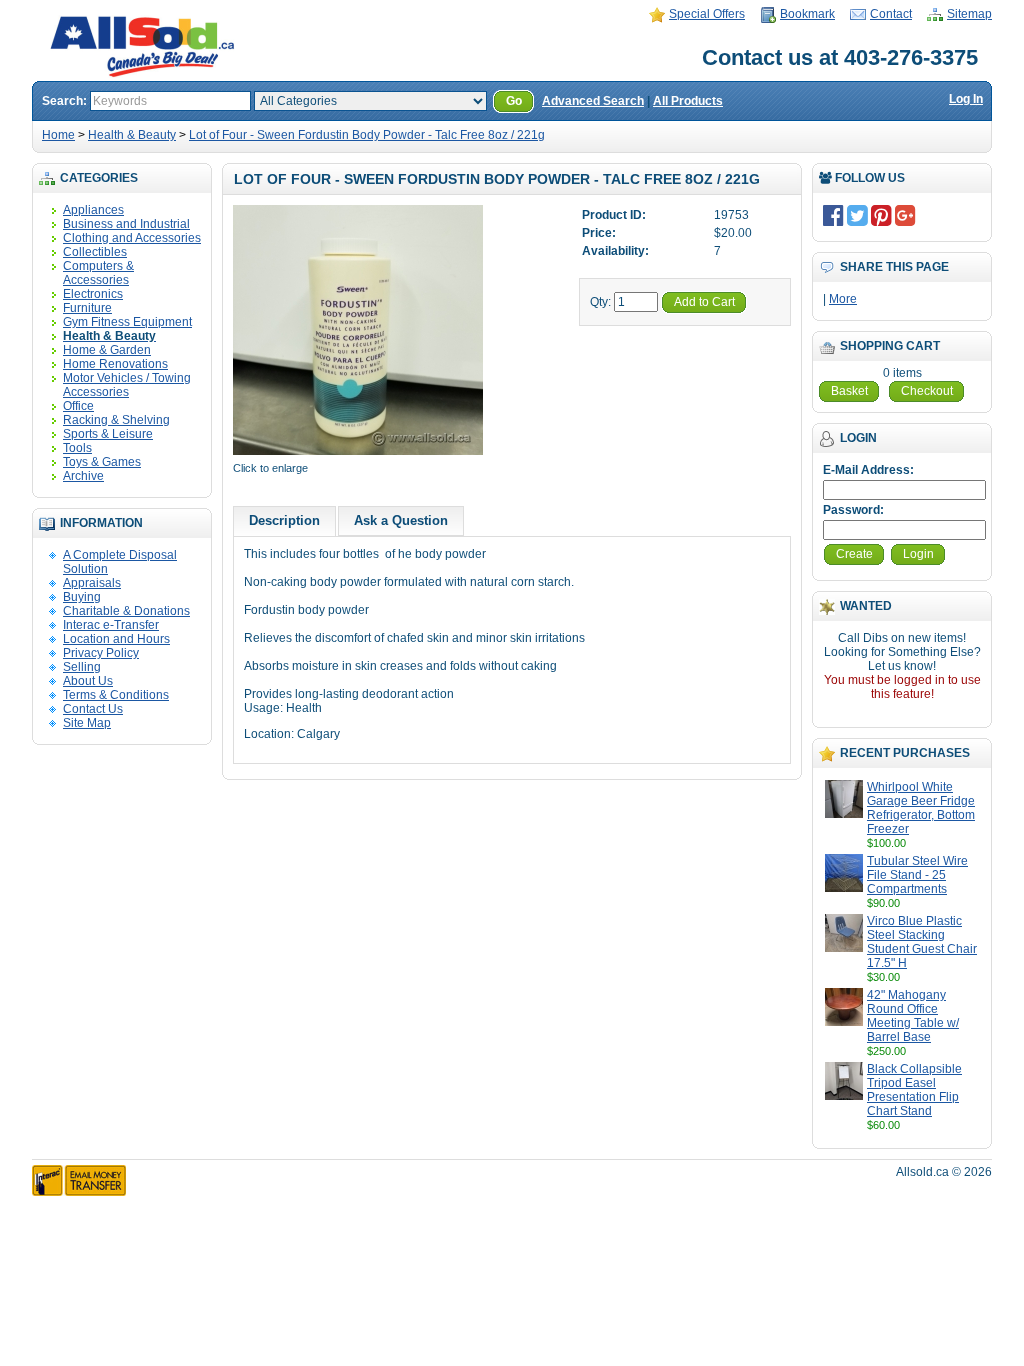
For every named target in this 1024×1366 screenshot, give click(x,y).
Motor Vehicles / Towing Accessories (127, 385)
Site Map (87, 723)
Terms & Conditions (116, 695)
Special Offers (707, 14)
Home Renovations (115, 364)
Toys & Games (102, 462)
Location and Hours (116, 639)
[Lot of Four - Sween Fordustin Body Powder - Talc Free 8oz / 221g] (358, 454)
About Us (88, 681)
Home (58, 135)
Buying (82, 597)
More (843, 299)
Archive (83, 476)
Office (78, 406)
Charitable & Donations (126, 611)
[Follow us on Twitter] (857, 215)
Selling (82, 667)
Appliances (93, 210)
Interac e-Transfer (111, 625)
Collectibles (95, 252)
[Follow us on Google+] (905, 215)
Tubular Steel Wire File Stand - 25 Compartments (917, 875)
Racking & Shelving (116, 420)
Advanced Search (593, 101)
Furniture (87, 308)
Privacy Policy (101, 653)
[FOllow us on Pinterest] (881, 215)
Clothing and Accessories (132, 238)
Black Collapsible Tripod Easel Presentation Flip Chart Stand (914, 1090)
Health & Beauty (132, 135)
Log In (966, 99)
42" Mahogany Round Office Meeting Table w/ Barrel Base (913, 1016)
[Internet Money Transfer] (79, 1192)
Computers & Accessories (98, 273)
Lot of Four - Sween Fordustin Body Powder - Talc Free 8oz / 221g (367, 135)
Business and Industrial (126, 224)
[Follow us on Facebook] (833, 215)
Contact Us (93, 709)
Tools (77, 448)
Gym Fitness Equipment (127, 322)
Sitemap (969, 14)
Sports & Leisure (108, 434)
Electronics (93, 294)
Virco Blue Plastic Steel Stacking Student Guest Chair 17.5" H (922, 942)
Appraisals (92, 583)
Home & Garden (107, 350)
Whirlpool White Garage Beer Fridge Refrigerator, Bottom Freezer (921, 808)
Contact (891, 14)
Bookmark (807, 14)
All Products (688, 101)
